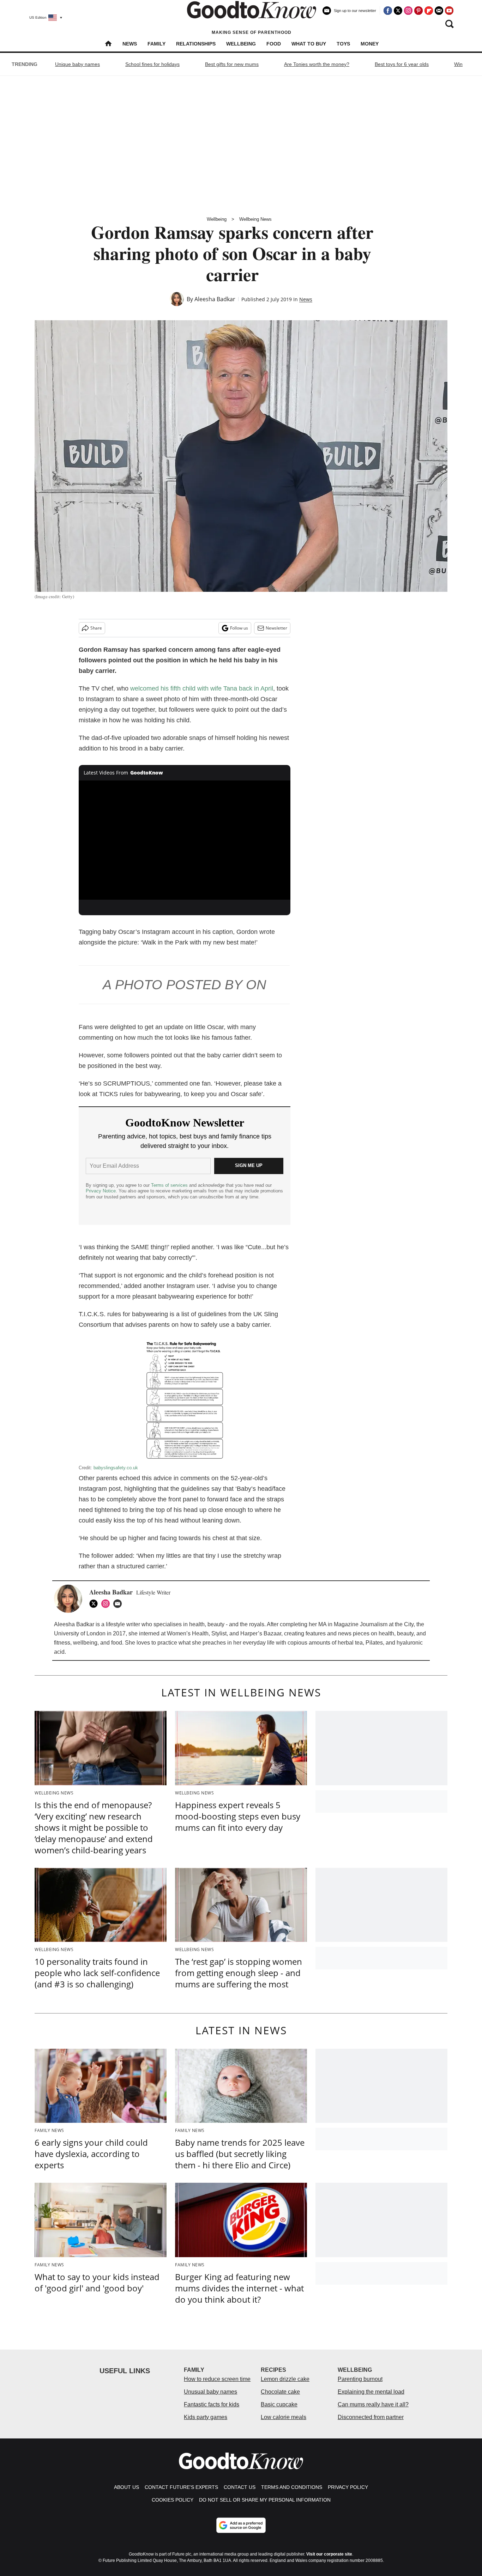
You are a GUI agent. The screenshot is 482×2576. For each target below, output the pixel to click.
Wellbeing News (255, 219)
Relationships (196, 44)
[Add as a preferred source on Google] (241, 2525)
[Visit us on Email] (439, 11)
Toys (343, 44)
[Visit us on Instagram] (408, 11)
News (130, 44)
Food (274, 44)
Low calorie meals (284, 2417)
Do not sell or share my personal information (265, 2500)
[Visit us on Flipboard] (429, 11)
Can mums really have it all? (373, 2404)
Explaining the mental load (371, 2392)
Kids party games (206, 2417)
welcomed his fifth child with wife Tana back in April (202, 688)
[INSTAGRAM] (107, 1604)
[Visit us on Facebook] (388, 11)
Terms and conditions (292, 2487)
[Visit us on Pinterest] (418, 11)
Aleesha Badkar (215, 299)
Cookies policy (173, 2500)
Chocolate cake (280, 2392)
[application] (185, 840)
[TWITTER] (95, 1604)
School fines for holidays (152, 64)
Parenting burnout (360, 2379)
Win (458, 64)
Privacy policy (348, 2487)
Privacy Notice (101, 1191)
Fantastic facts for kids (212, 2404)
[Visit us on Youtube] (449, 11)
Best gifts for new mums (232, 64)
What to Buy (309, 44)
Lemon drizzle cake (285, 2379)
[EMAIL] (119, 1604)
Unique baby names (77, 64)
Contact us (240, 2487)
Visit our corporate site (329, 2554)
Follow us (239, 628)
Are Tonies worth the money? (317, 64)
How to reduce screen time (217, 2379)
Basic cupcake (279, 2404)
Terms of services (170, 1185)
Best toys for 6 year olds (402, 64)
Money (370, 44)
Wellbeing (241, 44)
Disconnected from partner (371, 2417)
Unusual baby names (210, 2392)
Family (156, 44)
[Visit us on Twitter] (398, 11)
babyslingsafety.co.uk (116, 1468)
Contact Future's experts (181, 2487)
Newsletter (276, 628)
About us (126, 2487)
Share (96, 628)
